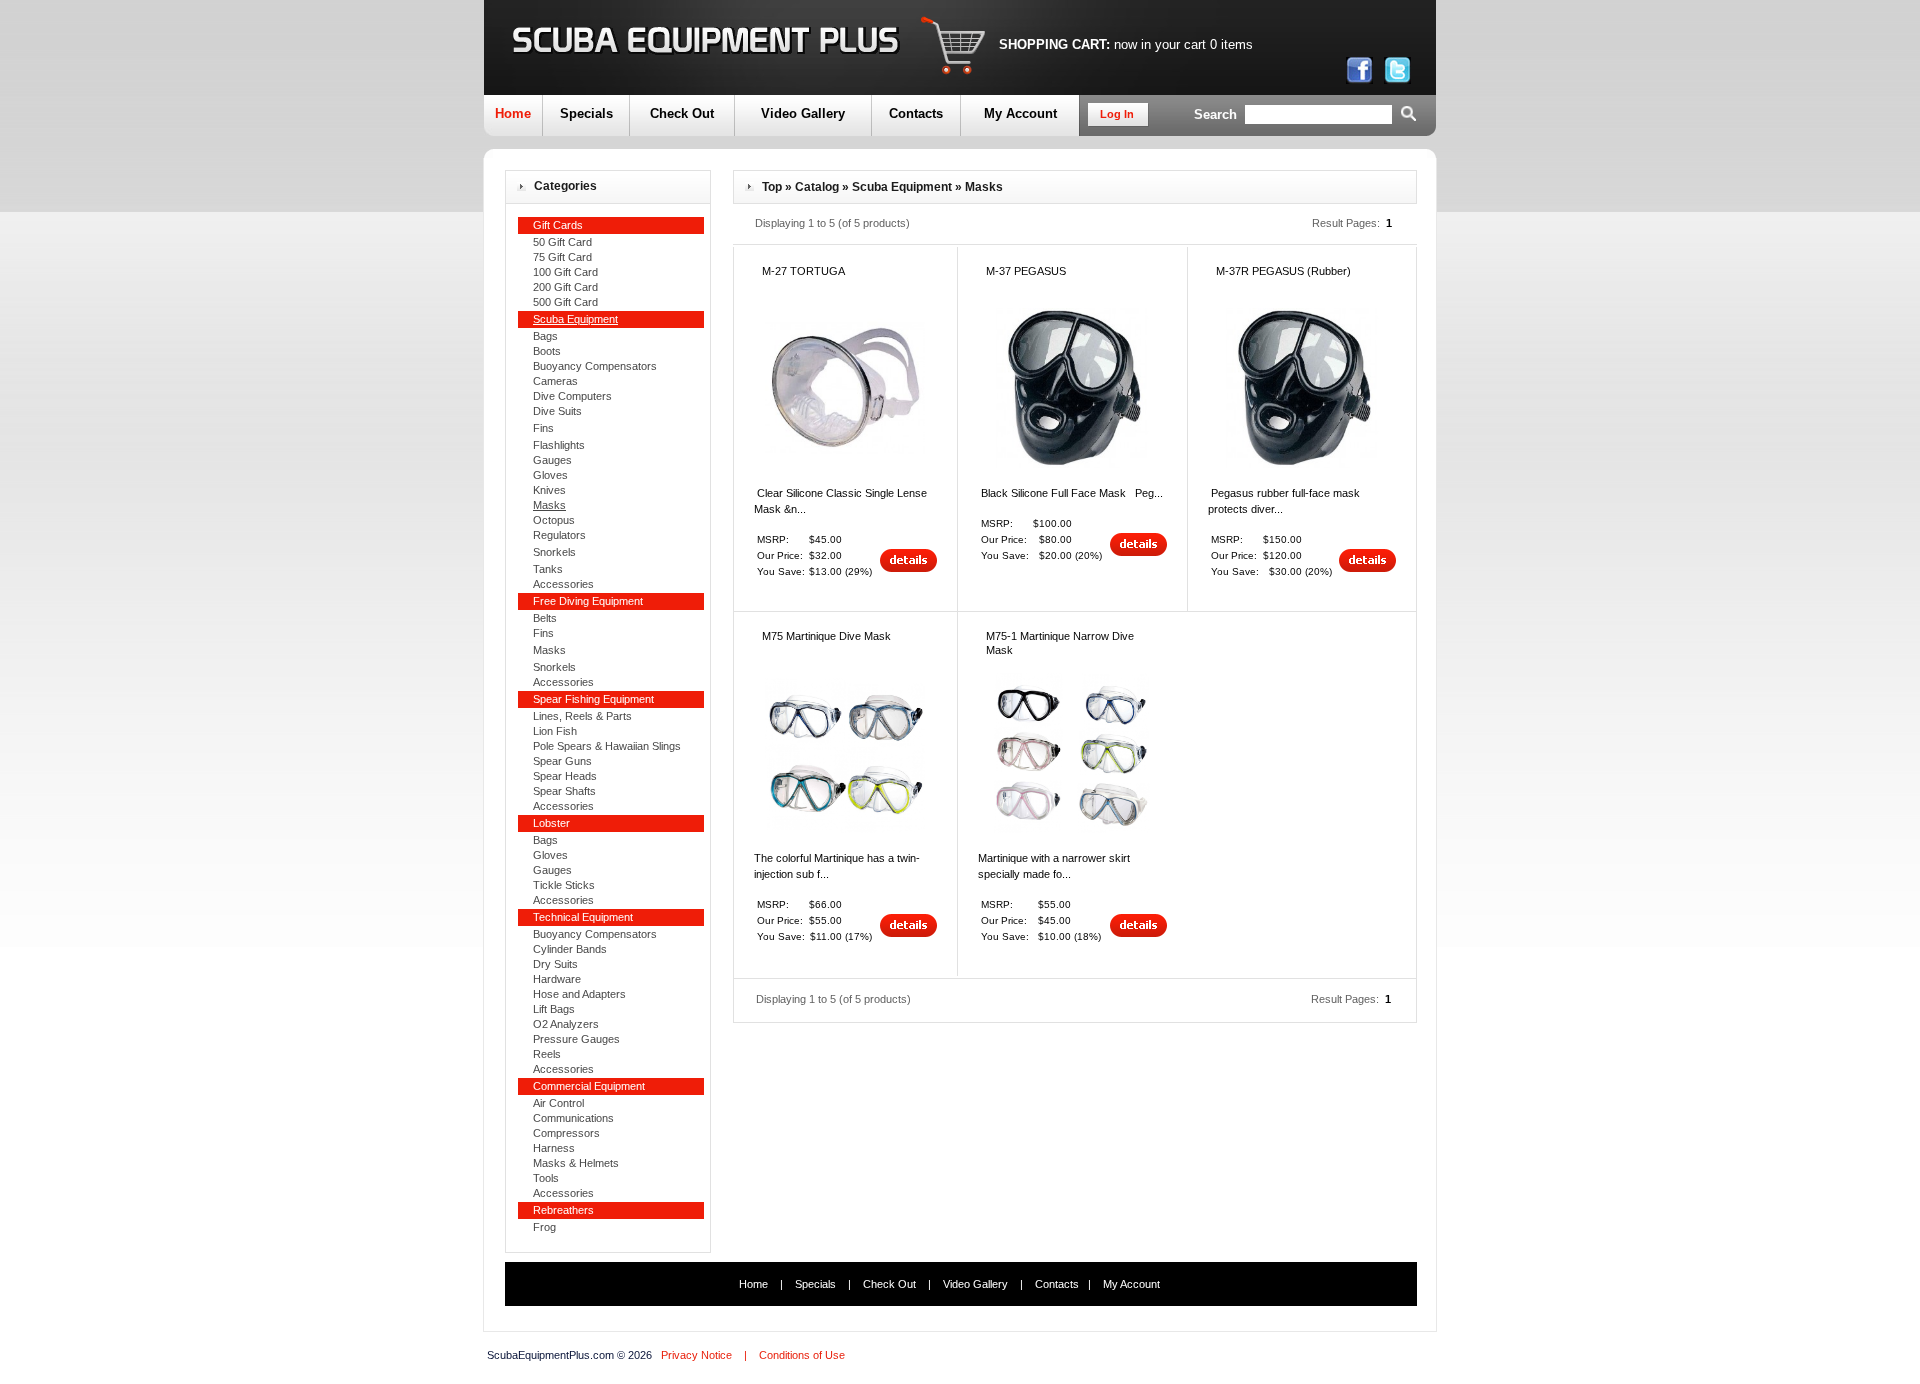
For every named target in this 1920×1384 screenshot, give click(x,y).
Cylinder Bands (570, 949)
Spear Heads (565, 776)
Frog (544, 1227)
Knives (549, 490)
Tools (546, 1178)
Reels (547, 1054)
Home (513, 113)
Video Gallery (803, 113)
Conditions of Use (802, 1355)
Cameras (555, 381)
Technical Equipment (583, 917)
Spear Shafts (564, 791)
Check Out (682, 113)
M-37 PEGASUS (1026, 271)
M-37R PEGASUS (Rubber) (1283, 271)
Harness (554, 1148)
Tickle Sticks (564, 885)
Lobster (551, 823)
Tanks (548, 569)
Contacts (916, 113)
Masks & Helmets (576, 1163)
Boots (547, 351)
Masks (549, 650)
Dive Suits (557, 411)
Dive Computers (572, 396)
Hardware (557, 979)
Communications (573, 1118)
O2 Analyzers (566, 1024)
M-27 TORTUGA (803, 271)
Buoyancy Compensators (595, 366)
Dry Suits (555, 964)
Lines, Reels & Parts (582, 716)
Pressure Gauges (576, 1039)
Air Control (558, 1103)
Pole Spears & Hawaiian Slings (607, 746)
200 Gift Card (565, 287)
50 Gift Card (562, 242)
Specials (586, 113)
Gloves (550, 475)
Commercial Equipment (589, 1086)
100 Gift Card (565, 272)
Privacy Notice (696, 1355)
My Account (1020, 113)
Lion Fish (555, 731)
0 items (1231, 44)
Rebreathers (563, 1210)
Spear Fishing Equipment (593, 699)
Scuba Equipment (902, 187)
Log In (1117, 114)
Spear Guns (562, 761)
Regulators (559, 535)
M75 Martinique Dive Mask (826, 636)
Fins (543, 428)
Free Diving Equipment (588, 601)
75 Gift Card (562, 257)
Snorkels (554, 552)
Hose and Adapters (579, 994)
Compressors (566, 1133)
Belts (545, 618)
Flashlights (559, 445)
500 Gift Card (565, 302)
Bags (545, 336)
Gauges (552, 460)
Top (772, 187)
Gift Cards (558, 225)
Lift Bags (554, 1009)
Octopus (554, 520)
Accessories (563, 584)
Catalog (817, 187)
